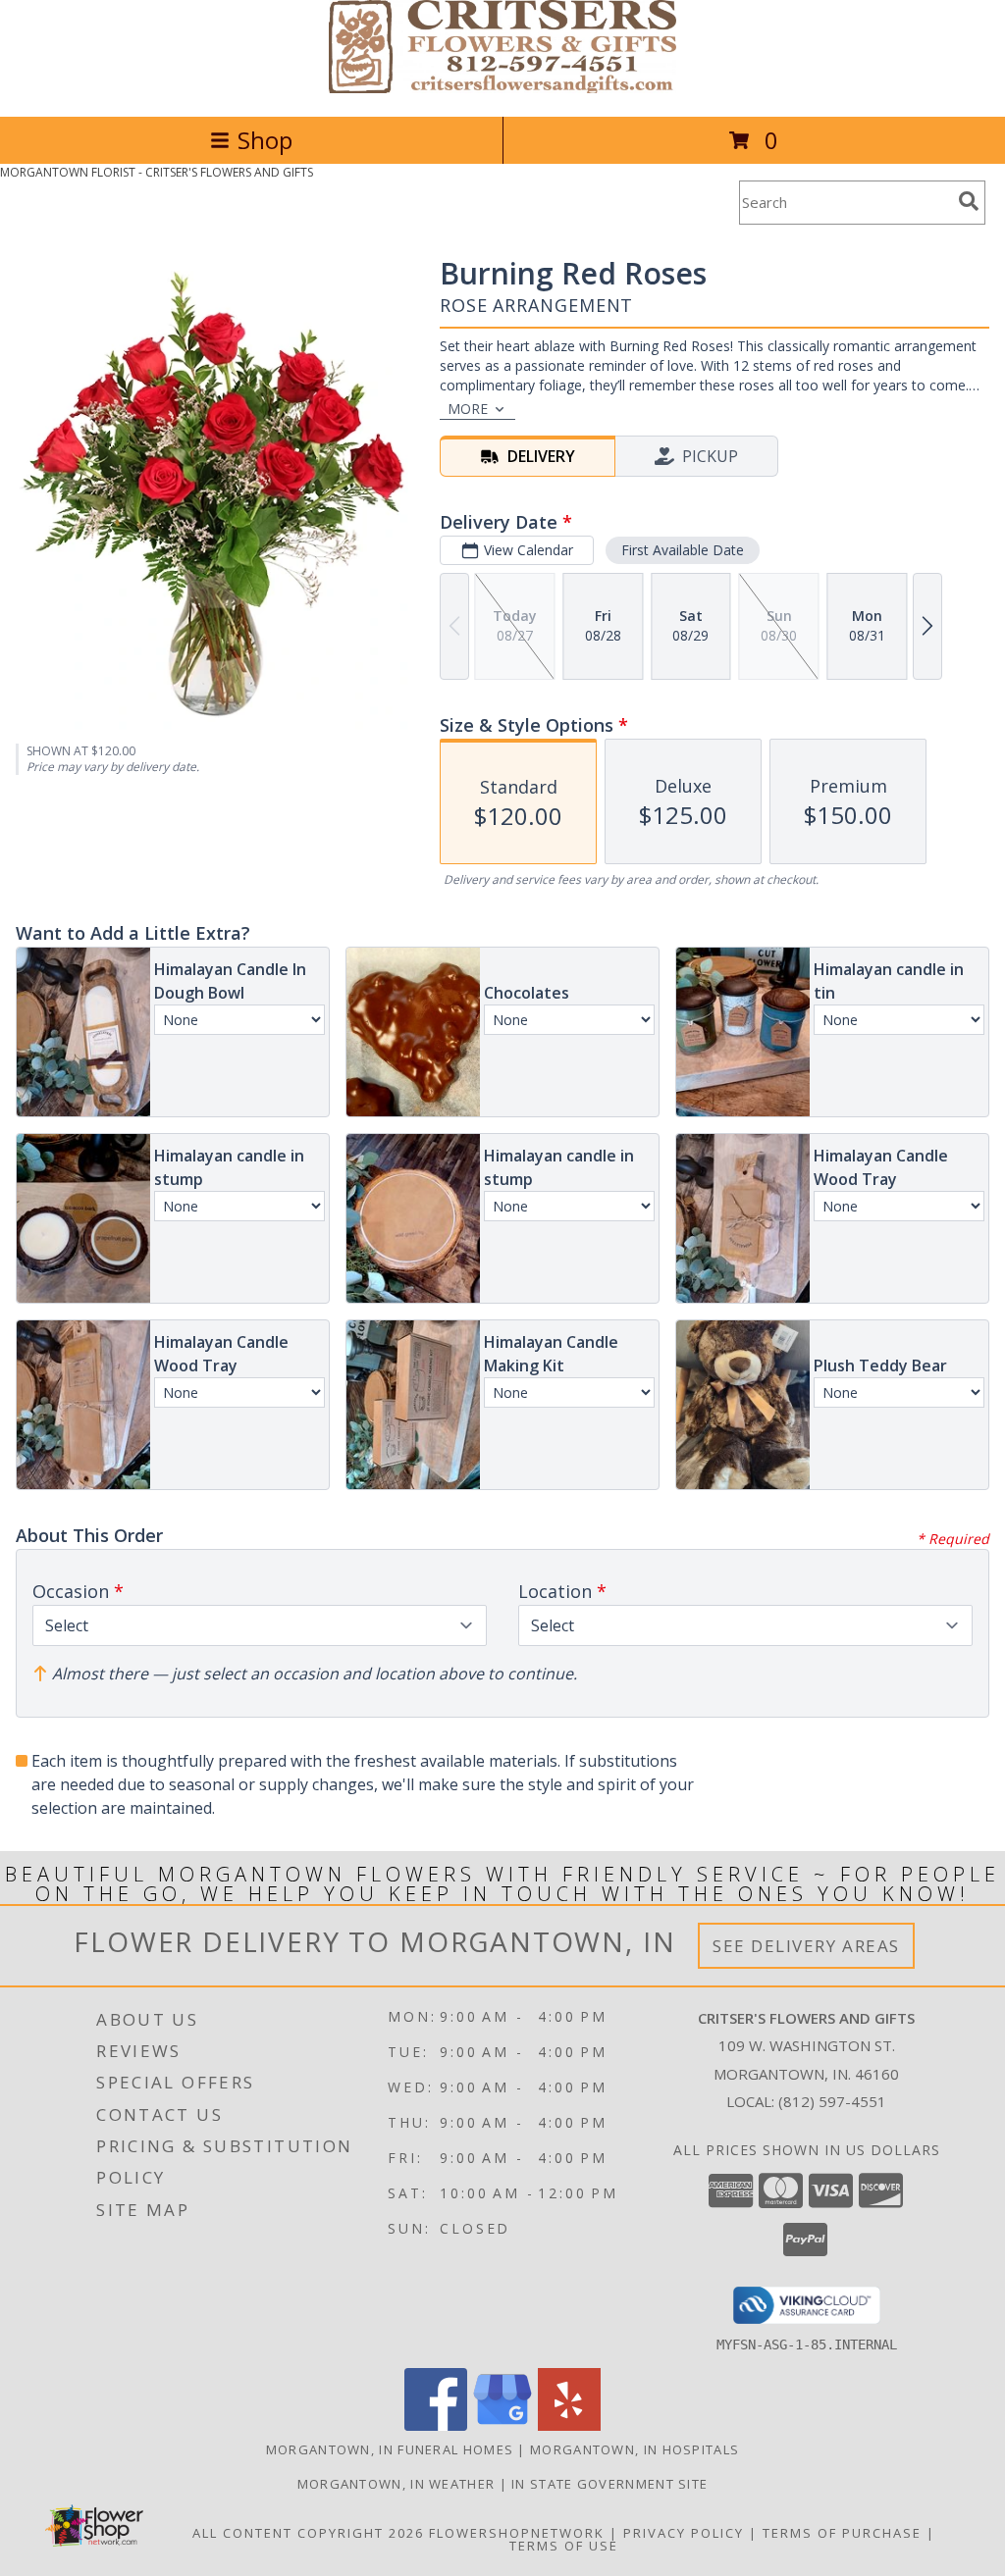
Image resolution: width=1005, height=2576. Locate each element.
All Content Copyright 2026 (308, 2533)
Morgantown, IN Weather (397, 2484)
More (468, 409)
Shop (265, 140)
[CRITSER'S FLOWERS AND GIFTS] (503, 88)
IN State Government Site (609, 2484)
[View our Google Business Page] (502, 2425)
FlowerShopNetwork (517, 2533)
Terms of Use (564, 2546)
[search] (969, 201)
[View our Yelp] (569, 2425)
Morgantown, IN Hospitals (635, 2449)
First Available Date (683, 550)
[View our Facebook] (436, 2425)
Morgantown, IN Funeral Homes (390, 2449)
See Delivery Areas (806, 1946)
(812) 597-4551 (832, 2101)
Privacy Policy (684, 2533)
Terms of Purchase (842, 2533)
